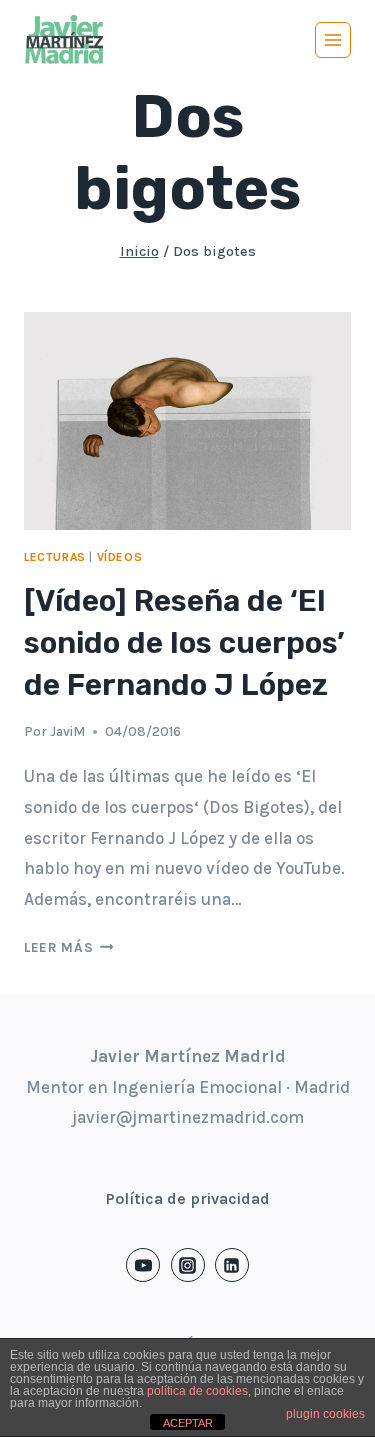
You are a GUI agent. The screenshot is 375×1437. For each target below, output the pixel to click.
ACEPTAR (188, 1423)
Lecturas (55, 557)
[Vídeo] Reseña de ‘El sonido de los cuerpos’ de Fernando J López (184, 643)
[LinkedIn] (232, 1265)
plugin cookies (325, 1414)
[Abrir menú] (333, 40)
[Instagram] (188, 1265)
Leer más (69, 947)
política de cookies (197, 1391)
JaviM (67, 731)
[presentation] (187, 421)
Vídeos (120, 557)
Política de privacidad (188, 1198)
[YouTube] (143, 1265)
